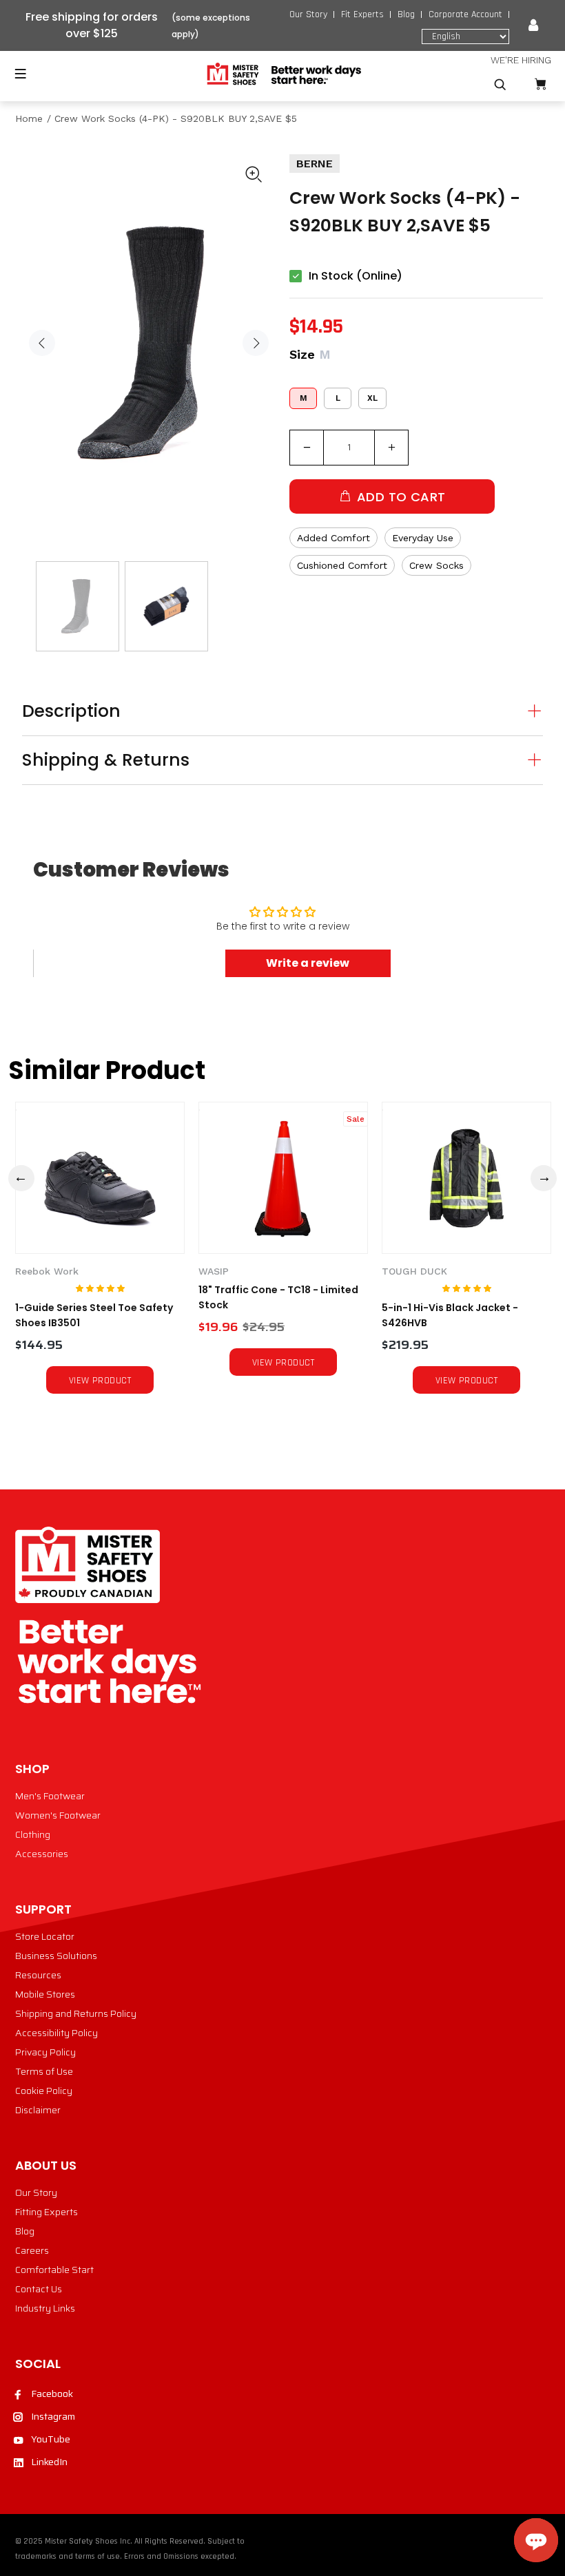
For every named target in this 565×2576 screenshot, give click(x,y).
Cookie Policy (44, 2091)
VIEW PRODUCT (100, 1381)
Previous (42, 343)
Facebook (52, 2394)
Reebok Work (47, 1271)
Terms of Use (44, 2071)
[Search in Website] (500, 85)
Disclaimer (38, 2110)
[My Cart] (540, 84)
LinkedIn (49, 2462)
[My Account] (533, 25)
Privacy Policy (45, 2052)
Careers (32, 2250)
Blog (406, 14)
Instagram (53, 2416)
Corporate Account (465, 14)
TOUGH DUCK (414, 1271)
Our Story (308, 14)
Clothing (33, 1834)
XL (372, 398)
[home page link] (283, 74)
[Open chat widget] (536, 2540)
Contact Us (39, 2289)
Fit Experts (362, 14)
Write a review (308, 963)
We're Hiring (521, 60)
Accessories (42, 1854)
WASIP (214, 1271)
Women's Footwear (58, 1815)
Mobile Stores (45, 1994)
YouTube (51, 2439)
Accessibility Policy (56, 2033)
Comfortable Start (54, 2270)
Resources (38, 1975)
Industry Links (45, 2308)
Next (256, 343)
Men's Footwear (50, 1796)
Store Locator (45, 1936)
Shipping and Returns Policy (76, 2013)
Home (29, 118)
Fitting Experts (47, 2212)
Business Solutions (56, 1956)
